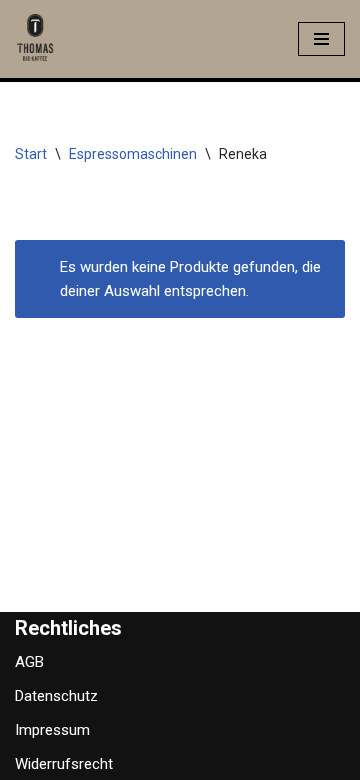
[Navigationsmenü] (321, 39)
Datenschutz (56, 696)
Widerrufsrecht (64, 764)
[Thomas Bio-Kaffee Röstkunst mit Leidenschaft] (35, 39)
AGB (29, 662)
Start (31, 154)
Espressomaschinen (133, 154)
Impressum (52, 730)
